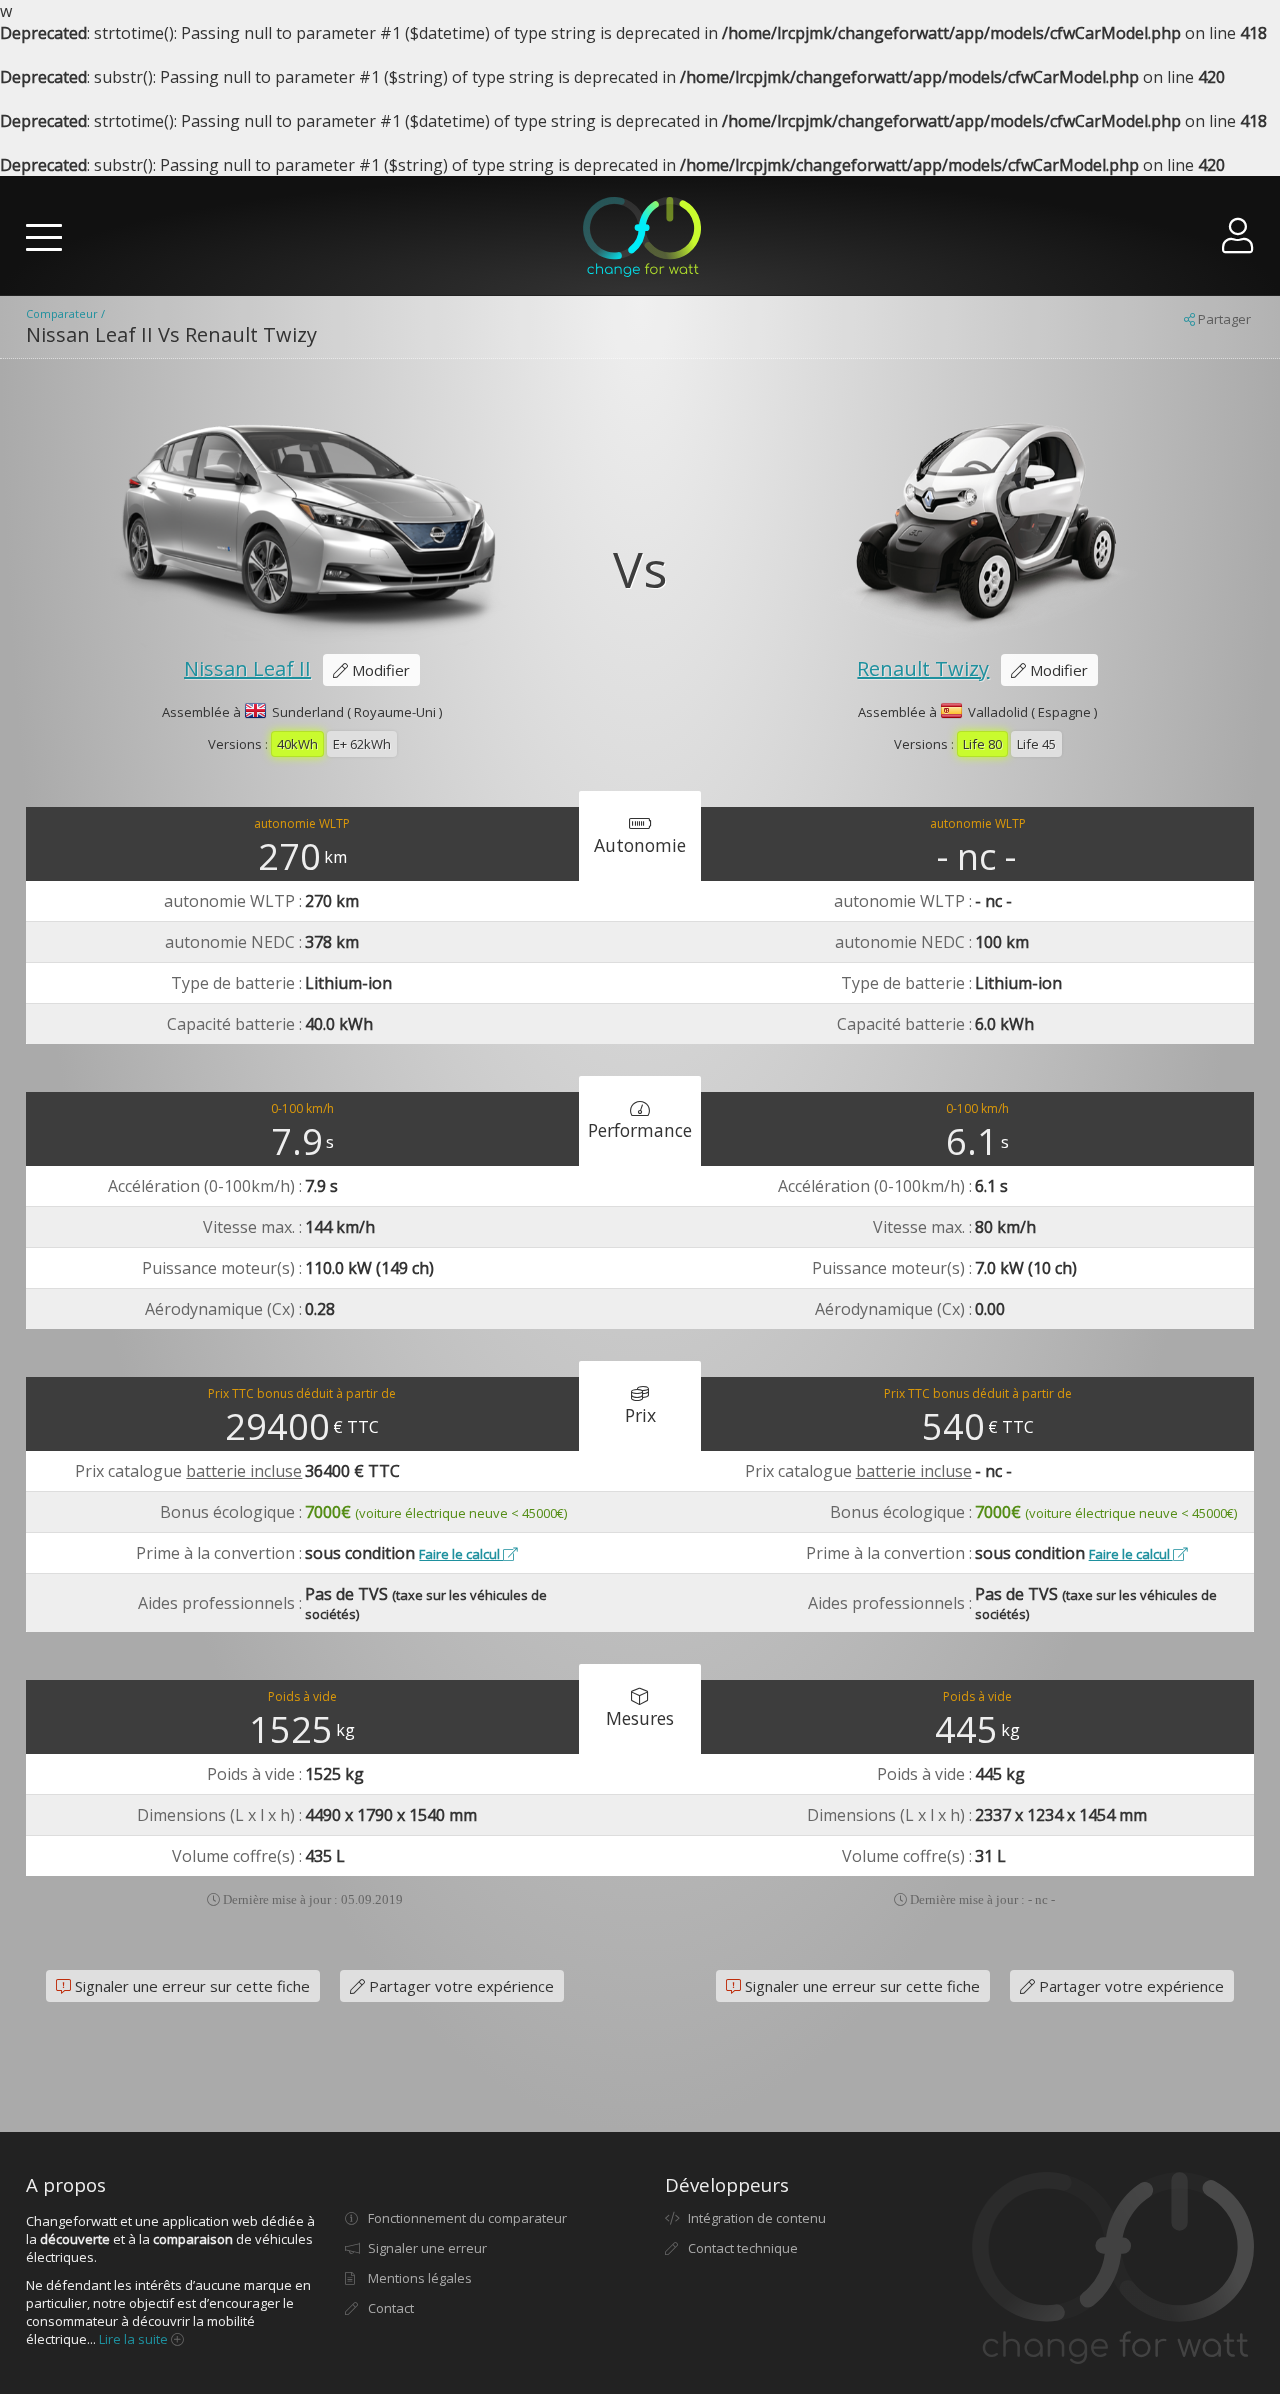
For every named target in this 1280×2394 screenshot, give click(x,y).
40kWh (297, 744)
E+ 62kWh (362, 744)
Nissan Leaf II (247, 668)
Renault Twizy (923, 668)
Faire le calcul (461, 1554)
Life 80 (982, 744)
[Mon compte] (1238, 243)
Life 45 (1036, 744)
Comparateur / (65, 313)
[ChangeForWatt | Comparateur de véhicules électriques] (642, 237)
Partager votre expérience (459, 1986)
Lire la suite (135, 2339)
